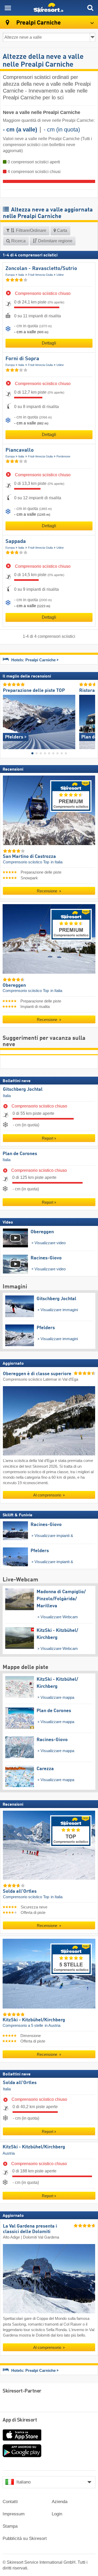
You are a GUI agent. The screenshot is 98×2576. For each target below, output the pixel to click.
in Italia (57, 862)
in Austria (53, 2025)
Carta (62, 230)
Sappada (16, 542)
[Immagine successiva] (91, 720)
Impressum (14, 2514)
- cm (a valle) (20, 130)
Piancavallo (20, 450)
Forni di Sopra (22, 359)
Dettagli (49, 343)
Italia (21, 275)
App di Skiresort (20, 2420)
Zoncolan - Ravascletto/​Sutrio (41, 269)
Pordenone (63, 456)
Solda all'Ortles (20, 2083)
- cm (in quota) (62, 130)
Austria (9, 2153)
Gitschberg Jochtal (23, 1089)
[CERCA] (90, 8)
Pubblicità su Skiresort (25, 2538)
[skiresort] (49, 8)
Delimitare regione (55, 241)
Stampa (10, 2526)
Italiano (24, 2482)
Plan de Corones (20, 1154)
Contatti (10, 2502)
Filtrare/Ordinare (31, 230)
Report (48, 1138)
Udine (60, 275)
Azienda (60, 2502)
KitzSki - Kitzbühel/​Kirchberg (34, 2147)
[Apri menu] (8, 8)
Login (57, 2514)
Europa (10, 275)
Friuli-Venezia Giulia (40, 275)
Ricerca (18, 241)
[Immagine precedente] (7, 720)
